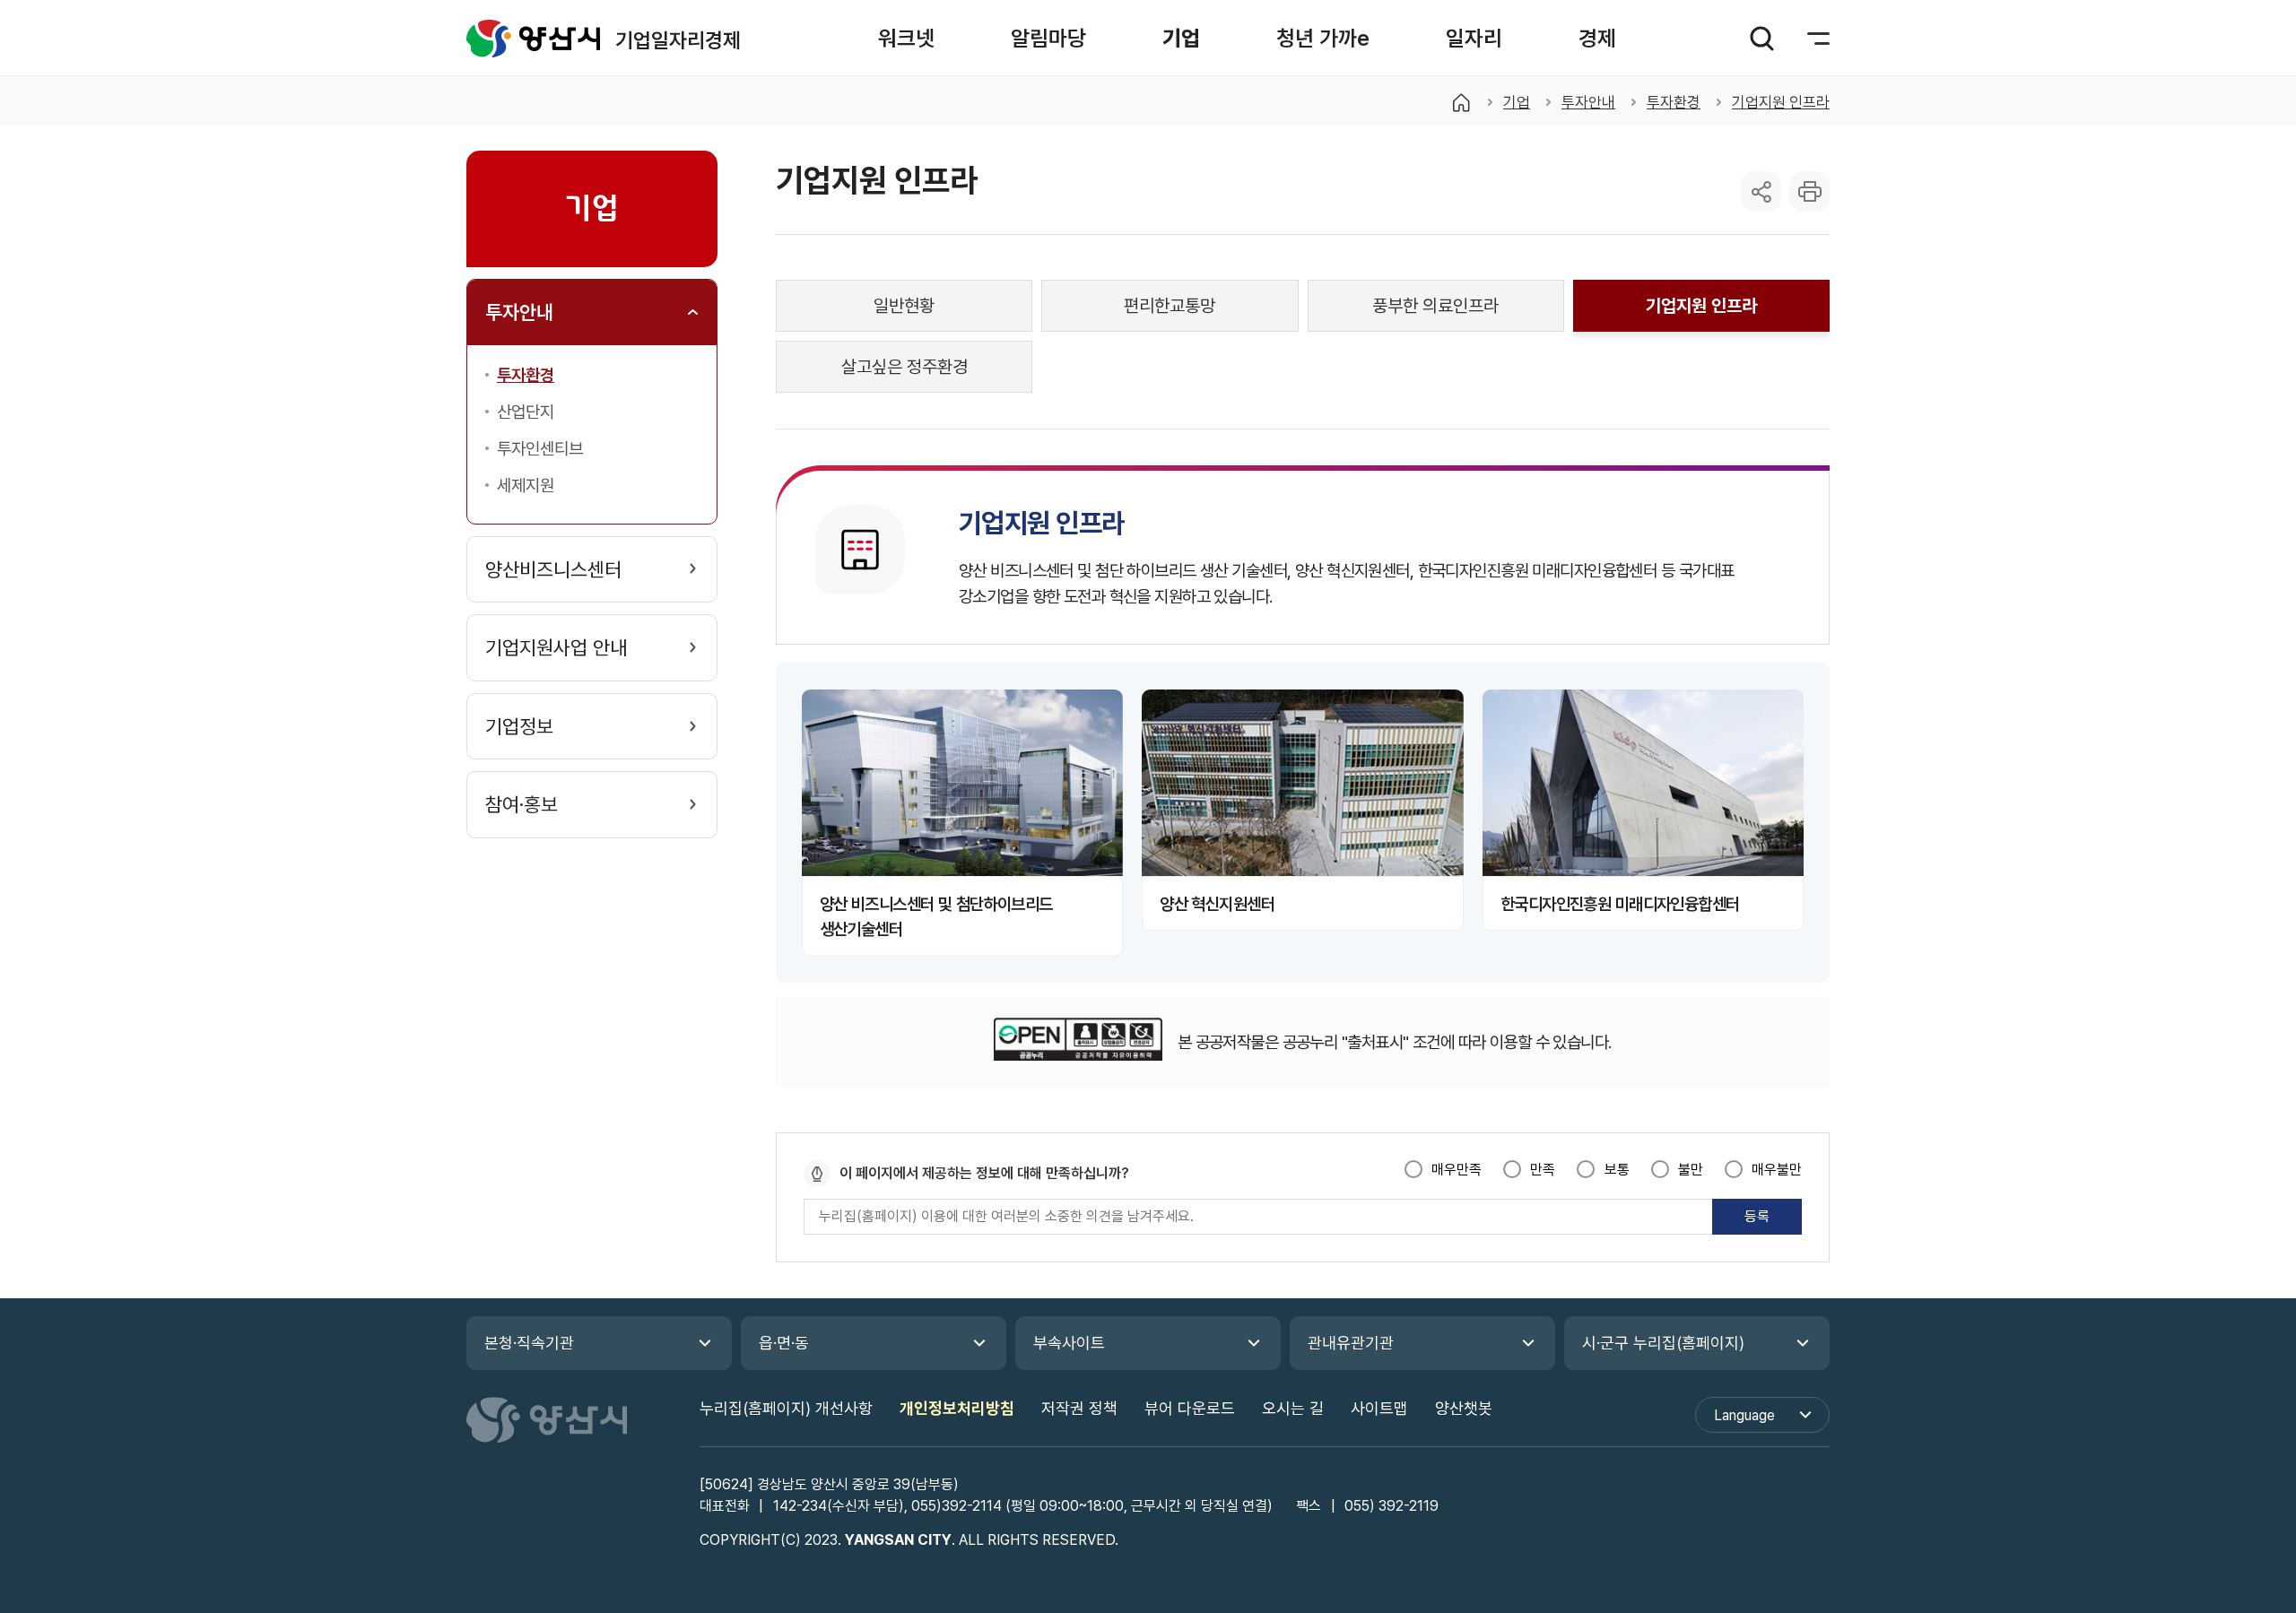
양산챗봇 (1464, 1408)
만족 (1543, 1170)
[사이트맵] (1806, 39)
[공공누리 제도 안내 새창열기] (1078, 1042)
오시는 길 (1293, 1408)
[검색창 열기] (1761, 39)
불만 (1691, 1170)
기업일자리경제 (678, 40)
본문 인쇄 (1809, 191)
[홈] (1461, 102)
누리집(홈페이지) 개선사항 (786, 1408)
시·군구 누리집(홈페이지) (1663, 1343)
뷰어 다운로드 (1190, 1408)
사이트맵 (1379, 1408)
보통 (1617, 1170)
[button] (906, 38)
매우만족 (1457, 1170)
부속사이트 (1069, 1343)
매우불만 (1777, 1170)
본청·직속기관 (529, 1343)
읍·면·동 (784, 1343)
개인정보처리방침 (957, 1408)
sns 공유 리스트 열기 (1761, 191)
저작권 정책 (1079, 1408)
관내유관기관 (1351, 1343)
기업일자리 (534, 38)
